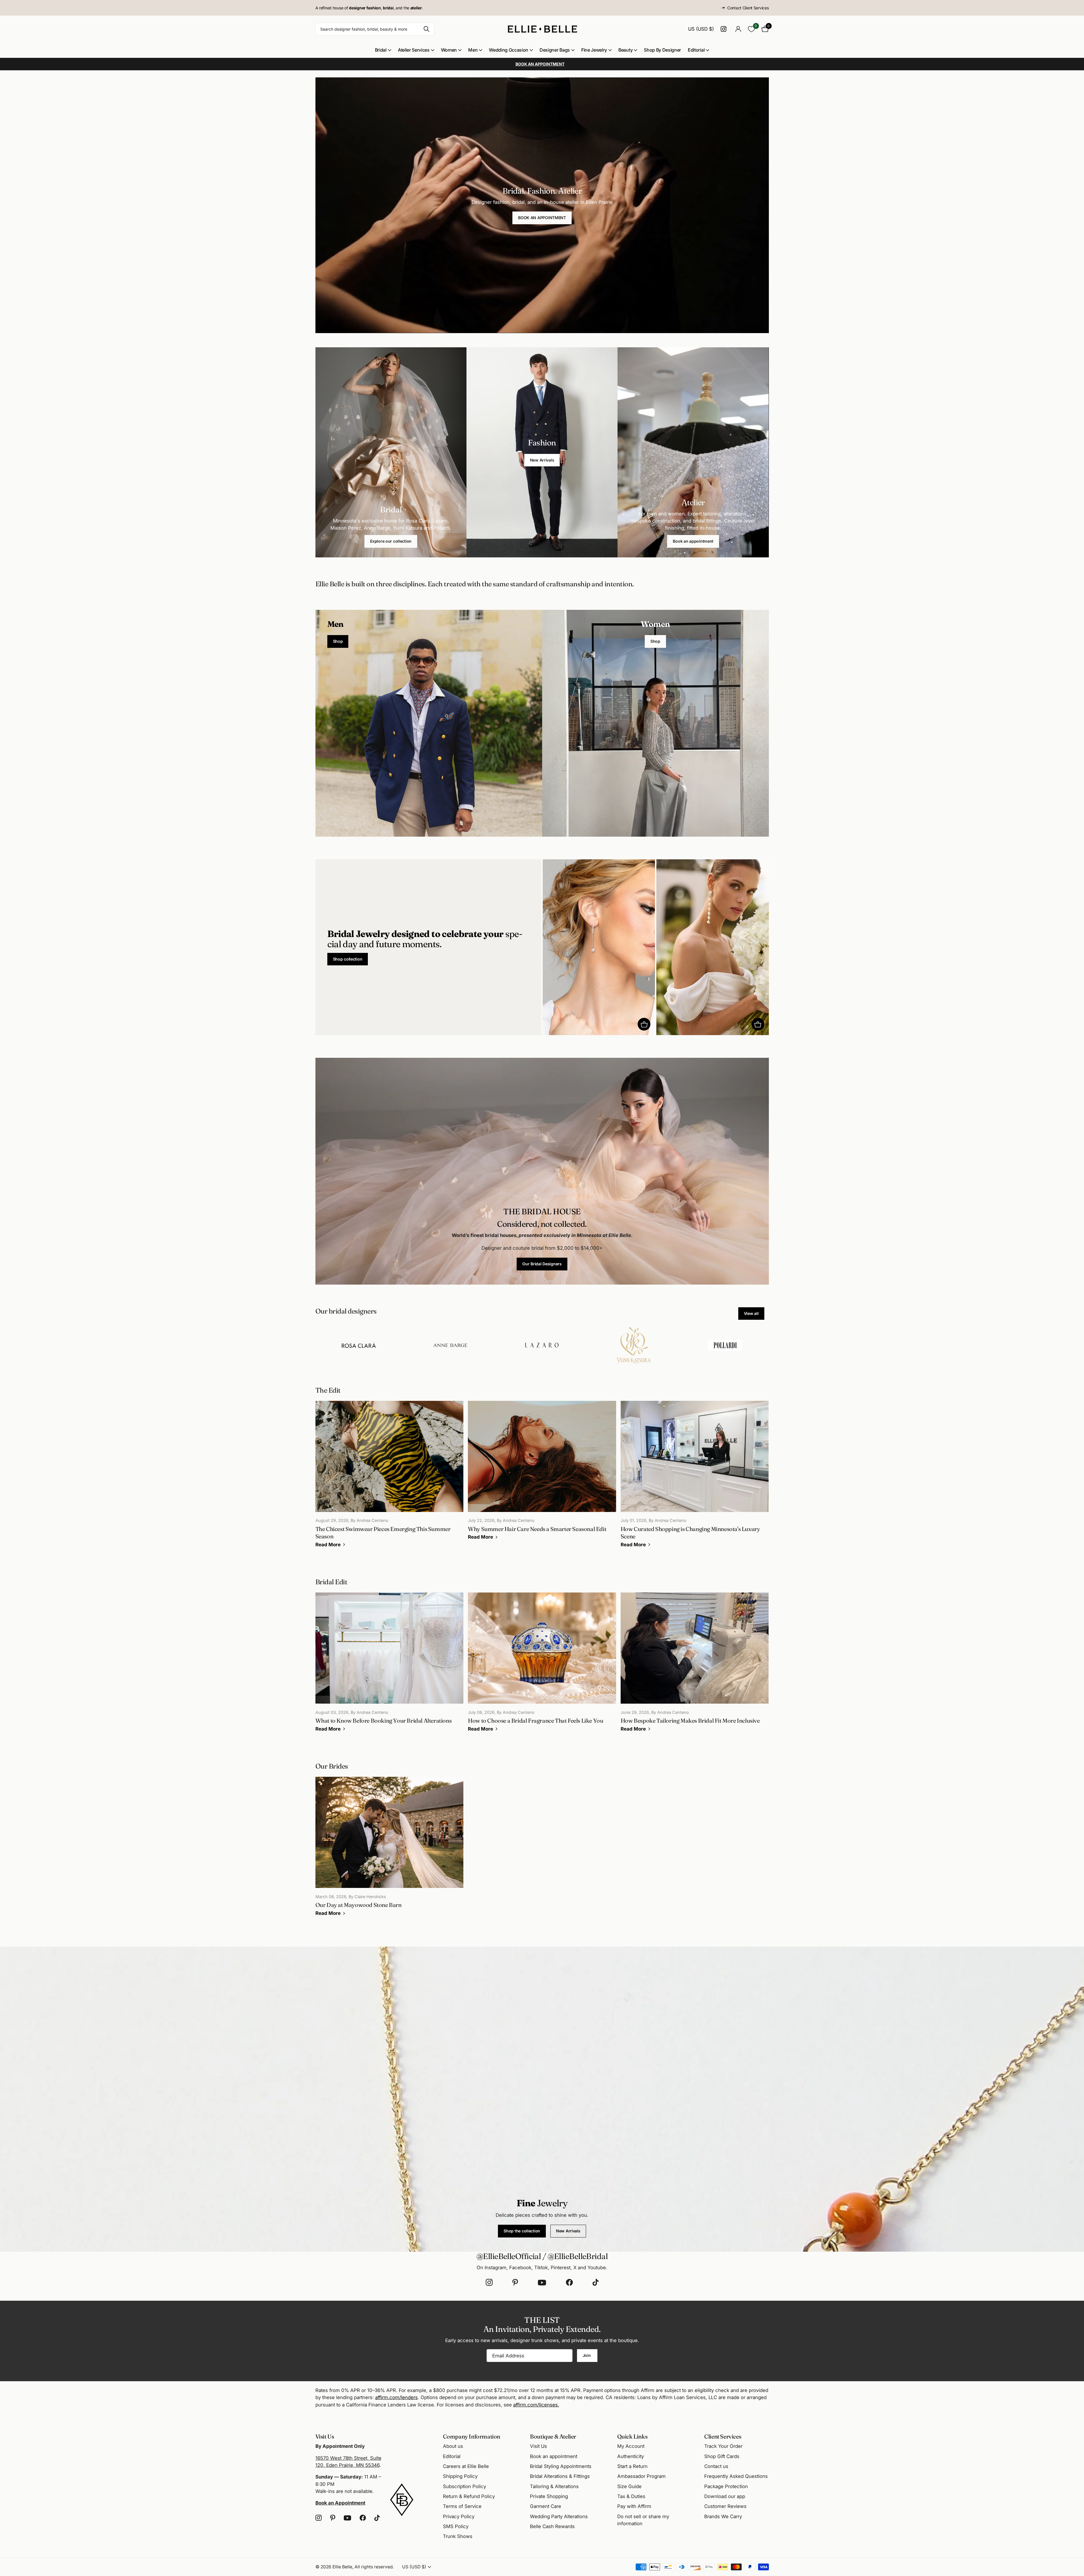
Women (449, 50)
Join (587, 2355)
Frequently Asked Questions (736, 2476)
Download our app (725, 2496)
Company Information (472, 2436)
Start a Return (632, 2466)
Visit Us (538, 2446)
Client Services (723, 2436)
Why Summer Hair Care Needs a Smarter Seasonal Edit (542, 1474)
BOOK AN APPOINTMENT (542, 218)
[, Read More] (725, 29)
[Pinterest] (515, 2283)
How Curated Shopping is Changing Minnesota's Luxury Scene (695, 1478)
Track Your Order (723, 2446)
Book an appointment (693, 541)
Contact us (716, 2466)
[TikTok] (596, 2283)
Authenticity (631, 2456)
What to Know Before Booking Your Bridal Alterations (390, 1666)
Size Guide (629, 2486)
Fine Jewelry (594, 50)
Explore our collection (391, 541)
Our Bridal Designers (542, 1264)
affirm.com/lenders (396, 2397)
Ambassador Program (641, 2476)
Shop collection (348, 959)
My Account (631, 2446)
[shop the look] (644, 1024)
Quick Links (632, 2436)
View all (751, 1313)
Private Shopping (549, 2496)
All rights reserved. (374, 2567)
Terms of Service (462, 2506)
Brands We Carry (723, 2516)
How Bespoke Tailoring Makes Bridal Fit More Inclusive (695, 1666)
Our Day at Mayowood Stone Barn (390, 1850)
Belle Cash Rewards (552, 2526)
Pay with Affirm (634, 2506)
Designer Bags (555, 50)
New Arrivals (542, 460)
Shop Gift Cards (722, 2456)
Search (427, 29)
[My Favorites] (751, 29)
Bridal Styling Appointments (561, 2466)
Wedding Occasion (509, 50)
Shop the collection (522, 2231)
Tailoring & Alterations (554, 2486)
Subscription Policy (464, 2486)
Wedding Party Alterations (559, 2516)
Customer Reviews (725, 2506)
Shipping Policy (460, 2476)
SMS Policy (456, 2526)
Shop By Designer (662, 50)
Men (473, 50)
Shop (338, 641)
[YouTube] (542, 2283)
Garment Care (546, 2506)
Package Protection (726, 2486)
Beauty (625, 50)
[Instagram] (489, 2283)
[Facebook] (569, 2283)
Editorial (696, 50)
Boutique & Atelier (553, 2436)
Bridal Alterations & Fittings (560, 2476)
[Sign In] (738, 29)
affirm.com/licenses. (536, 2405)
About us (453, 2446)
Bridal (381, 50)
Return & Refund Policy (469, 2496)
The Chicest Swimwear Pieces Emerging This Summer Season (390, 1478)
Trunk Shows (458, 2536)
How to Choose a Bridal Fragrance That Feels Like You (542, 1666)
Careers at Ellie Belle (466, 2466)
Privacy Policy (459, 2516)
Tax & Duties (631, 2496)
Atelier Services (414, 50)
